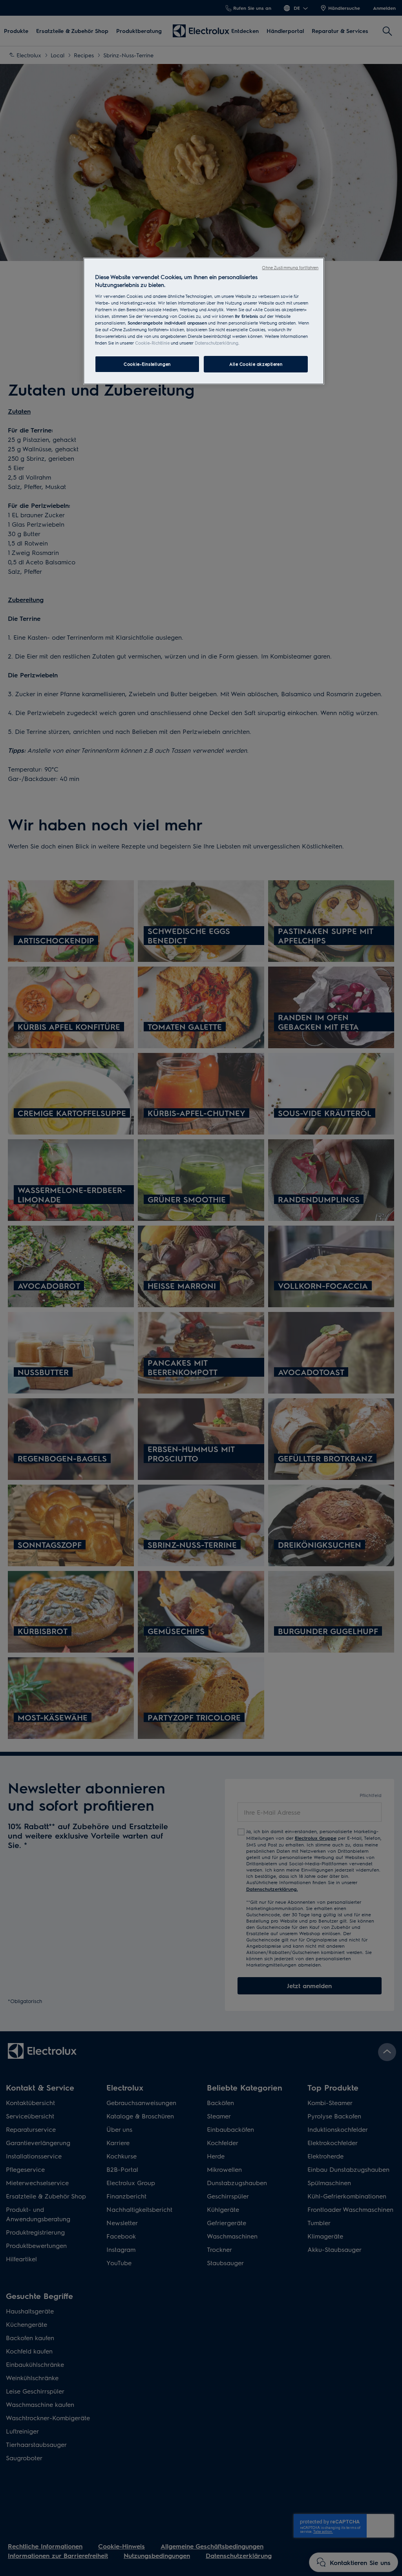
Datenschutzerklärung (217, 343)
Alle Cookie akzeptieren (256, 364)
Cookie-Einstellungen (147, 364)
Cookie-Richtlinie (152, 343)
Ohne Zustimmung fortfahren (290, 267)
